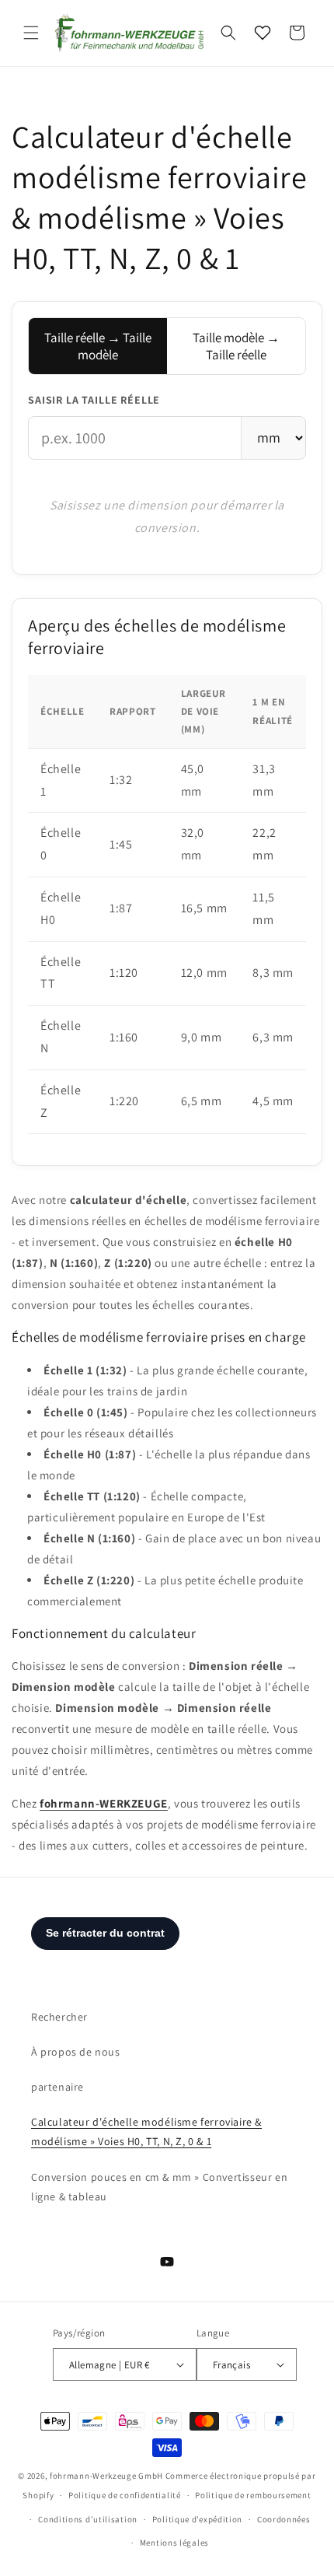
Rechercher (59, 2017)
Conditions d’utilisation (88, 2519)
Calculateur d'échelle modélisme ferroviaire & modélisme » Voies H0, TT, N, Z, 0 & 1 (146, 2131)
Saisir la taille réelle (94, 400)
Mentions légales (174, 2543)
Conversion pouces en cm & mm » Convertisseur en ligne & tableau (159, 2187)
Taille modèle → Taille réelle (236, 346)
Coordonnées (284, 2519)
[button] (31, 33)
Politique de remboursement (253, 2495)
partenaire (57, 2087)
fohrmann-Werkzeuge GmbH (106, 2476)
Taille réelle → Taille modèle (98, 346)
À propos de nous (76, 2052)
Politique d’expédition (197, 2519)
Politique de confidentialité (125, 2495)
